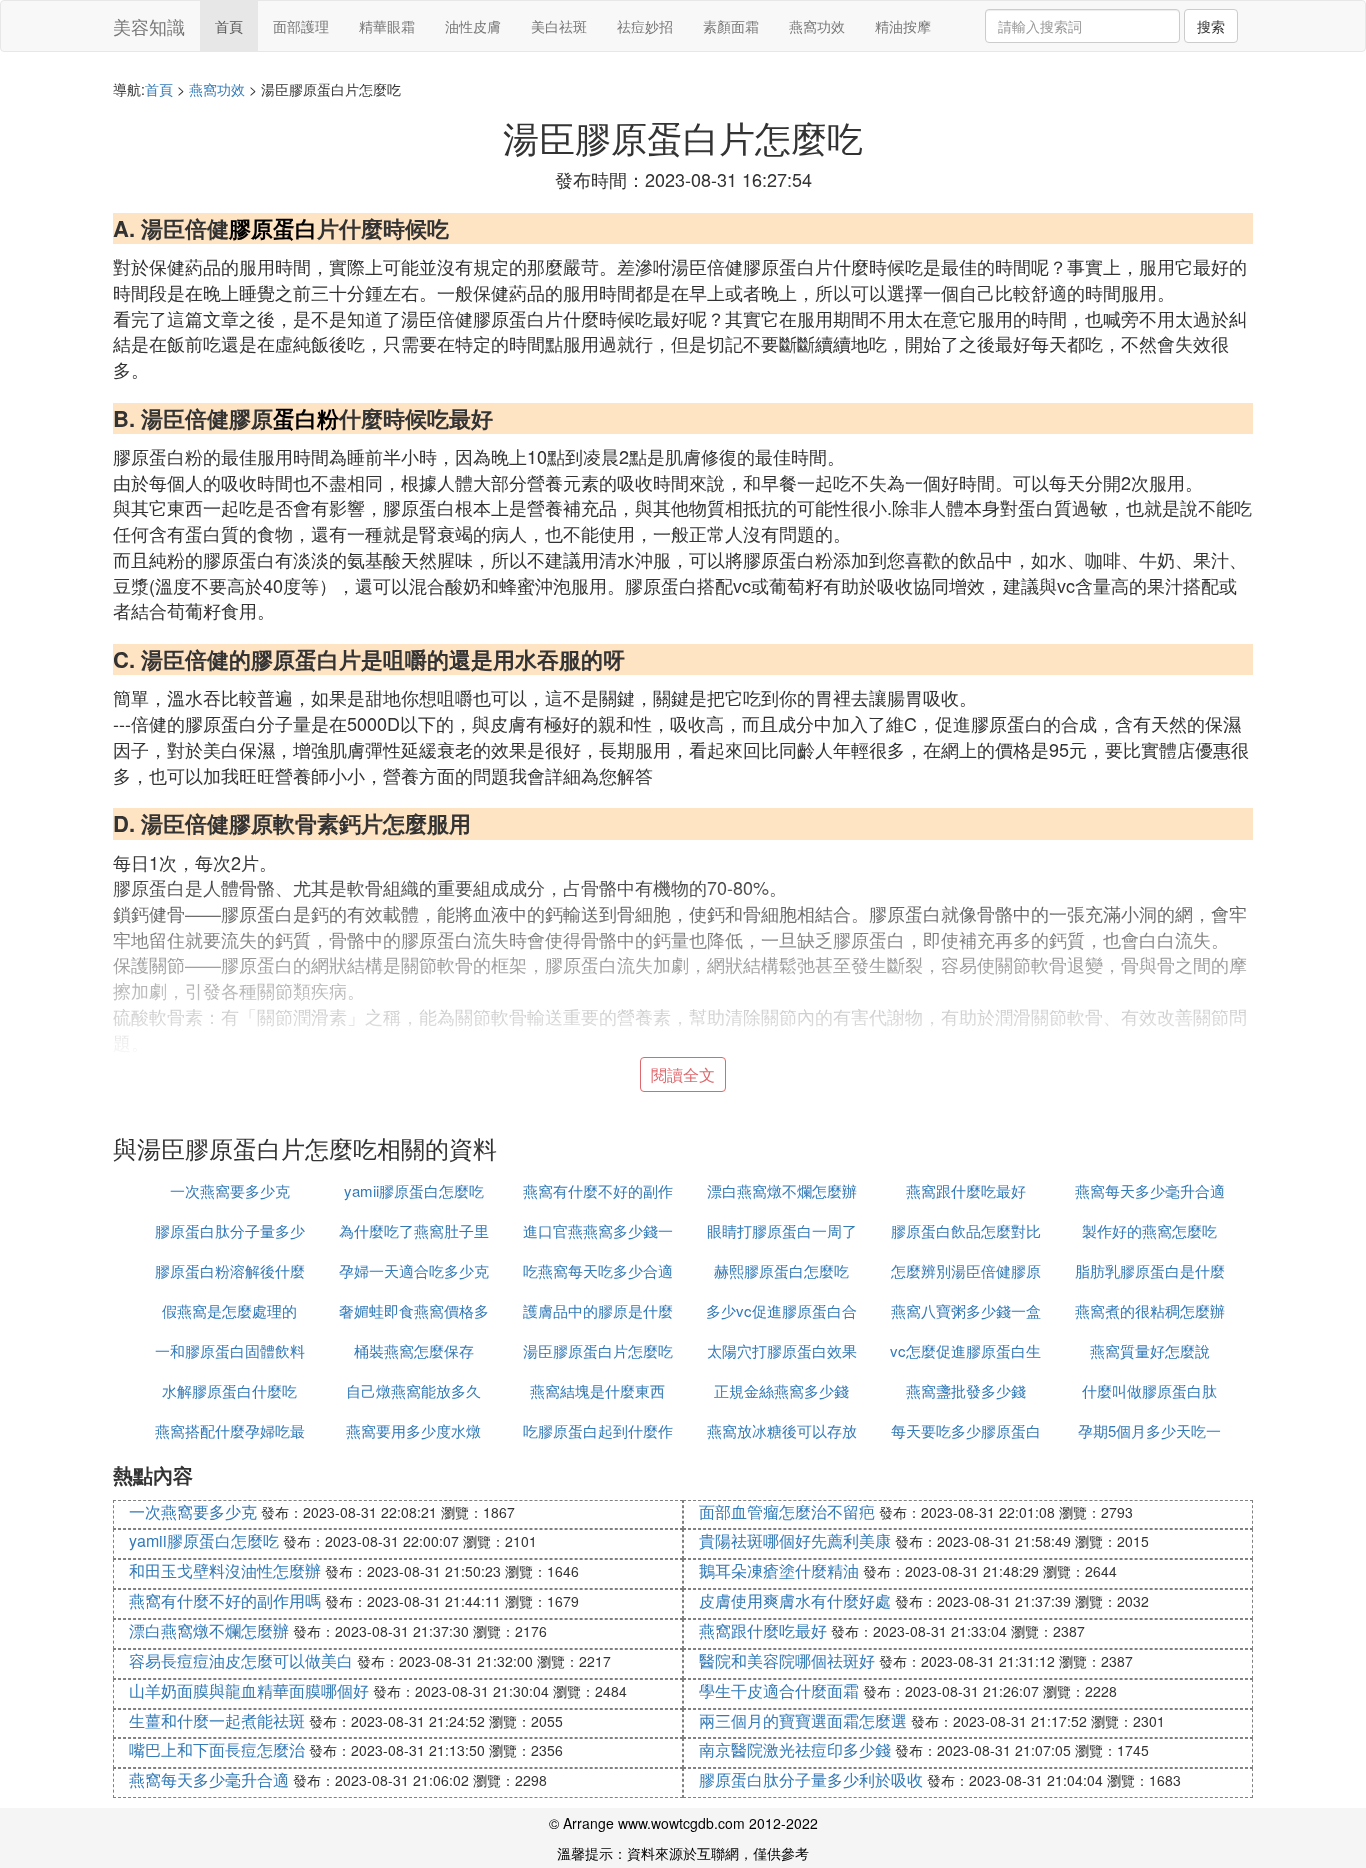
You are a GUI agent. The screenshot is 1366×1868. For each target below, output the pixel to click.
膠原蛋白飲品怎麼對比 (966, 1230)
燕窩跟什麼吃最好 (966, 1190)
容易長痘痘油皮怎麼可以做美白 (241, 1660)
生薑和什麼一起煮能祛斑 (217, 1720)
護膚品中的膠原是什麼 (598, 1310)
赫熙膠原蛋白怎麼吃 (781, 1270)
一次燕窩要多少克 (230, 1190)
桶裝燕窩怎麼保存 (414, 1350)
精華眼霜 (387, 26)
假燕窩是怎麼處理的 (229, 1310)
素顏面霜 (731, 26)
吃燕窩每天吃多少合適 (598, 1270)
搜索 (1211, 26)
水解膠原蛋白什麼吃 (229, 1390)
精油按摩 (903, 26)
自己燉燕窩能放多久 (413, 1390)
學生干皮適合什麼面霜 (779, 1690)
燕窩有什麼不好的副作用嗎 (225, 1600)
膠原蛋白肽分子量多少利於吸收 (811, 1779)
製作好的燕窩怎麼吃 (1149, 1230)
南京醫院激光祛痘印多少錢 (795, 1749)
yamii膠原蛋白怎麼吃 (414, 1190)
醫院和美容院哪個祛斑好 (787, 1660)
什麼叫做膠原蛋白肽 (1149, 1390)
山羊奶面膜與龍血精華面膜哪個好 (249, 1690)
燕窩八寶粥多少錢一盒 (966, 1310)
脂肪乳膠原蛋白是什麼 (1150, 1270)
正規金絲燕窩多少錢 (781, 1390)
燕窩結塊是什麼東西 (597, 1390)
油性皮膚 (473, 26)
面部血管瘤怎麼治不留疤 (787, 1511)
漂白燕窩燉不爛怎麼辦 (782, 1190)
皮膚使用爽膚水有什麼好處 (795, 1600)
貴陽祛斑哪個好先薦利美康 (795, 1540)
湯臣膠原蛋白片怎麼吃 (598, 1350)
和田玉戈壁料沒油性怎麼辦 (225, 1570)
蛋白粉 (306, 418)
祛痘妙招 (645, 26)
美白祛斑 (559, 26)
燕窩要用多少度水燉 (413, 1430)
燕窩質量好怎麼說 (1150, 1350)
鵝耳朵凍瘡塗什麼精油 (779, 1570)
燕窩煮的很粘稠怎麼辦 (1150, 1310)
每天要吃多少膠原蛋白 (966, 1430)
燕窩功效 (817, 26)
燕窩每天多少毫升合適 (1150, 1190)
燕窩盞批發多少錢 (966, 1390)
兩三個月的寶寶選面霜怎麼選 (803, 1720)
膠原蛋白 (273, 228)
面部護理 (301, 26)
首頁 (229, 26)
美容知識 (149, 26)
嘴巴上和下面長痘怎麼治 (217, 1749)
